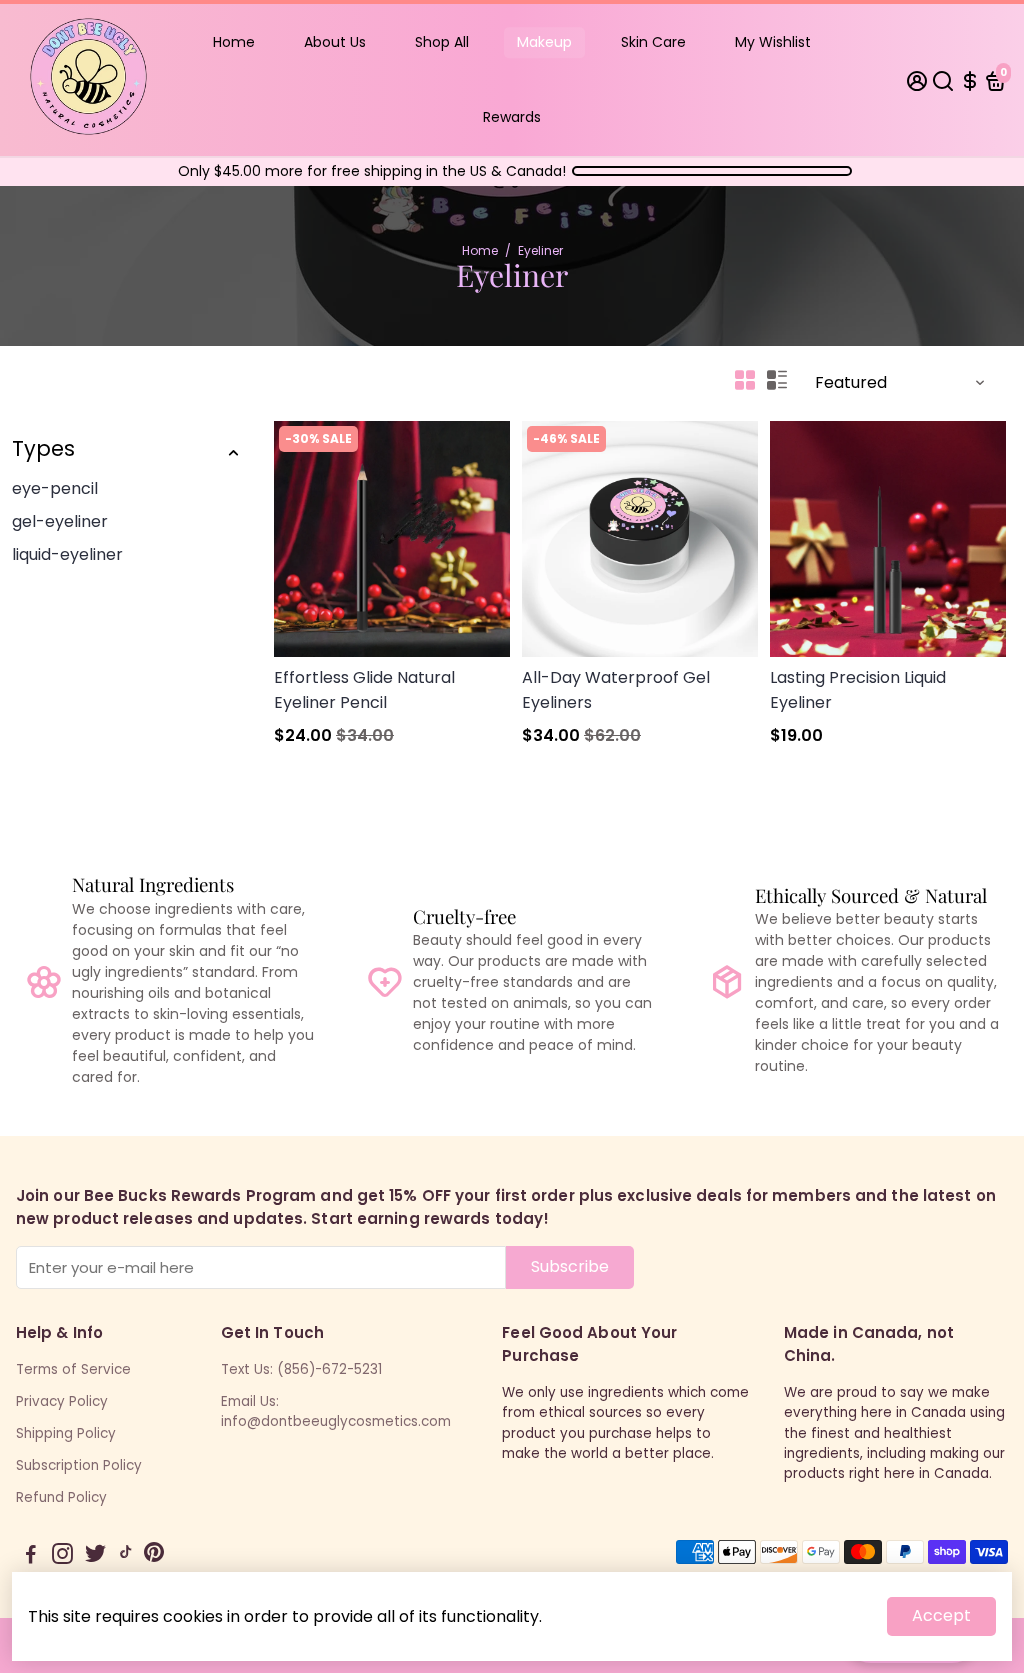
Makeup (544, 42)
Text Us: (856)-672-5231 (301, 1369)
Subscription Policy (79, 1465)
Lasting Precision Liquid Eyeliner (858, 690)
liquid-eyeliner (67, 554)
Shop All (442, 42)
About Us (335, 42)
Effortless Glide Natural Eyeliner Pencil (364, 690)
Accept (941, 1615)
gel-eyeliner (60, 521)
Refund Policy (61, 1497)
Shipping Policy (66, 1433)
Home (234, 42)
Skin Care (653, 42)
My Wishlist (773, 42)
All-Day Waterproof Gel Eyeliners (616, 690)
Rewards (512, 117)
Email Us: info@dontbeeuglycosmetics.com (336, 1411)
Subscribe (570, 1266)
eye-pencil (55, 488)
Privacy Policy (62, 1401)
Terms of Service (73, 1369)
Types (43, 448)
